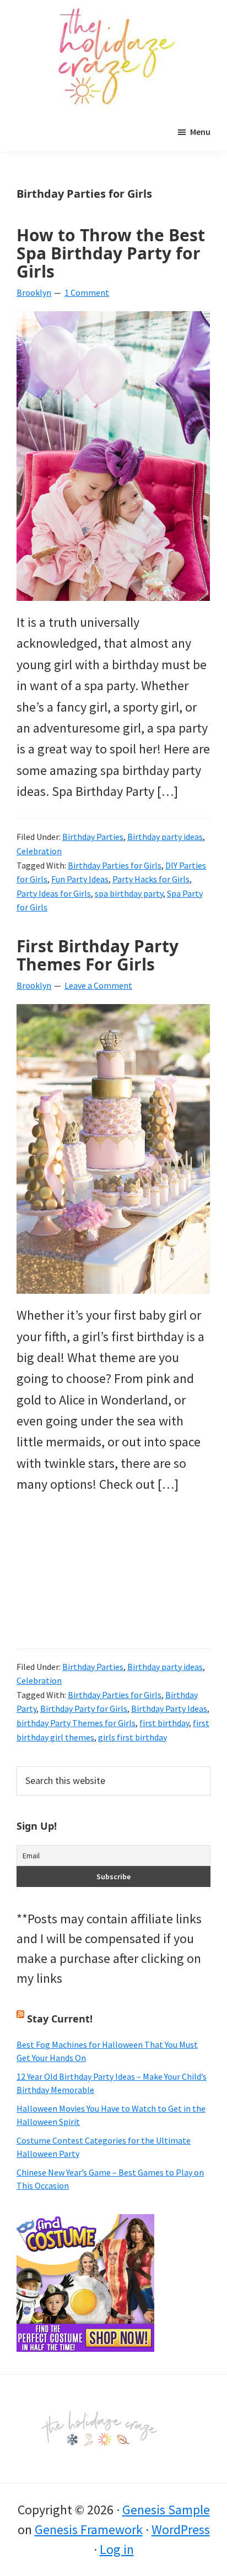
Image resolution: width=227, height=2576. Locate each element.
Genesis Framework (89, 2529)
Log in (117, 2549)
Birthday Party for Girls (84, 1709)
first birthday (164, 1723)
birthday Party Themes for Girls (76, 1723)
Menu (200, 132)
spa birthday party (129, 893)
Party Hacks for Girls (151, 879)
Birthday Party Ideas (169, 1709)
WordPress (181, 2529)
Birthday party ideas (165, 837)
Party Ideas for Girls (54, 893)
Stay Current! (60, 2019)
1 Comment (87, 292)
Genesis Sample (166, 2510)
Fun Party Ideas (80, 879)
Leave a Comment (98, 985)
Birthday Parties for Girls (115, 865)
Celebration (39, 851)
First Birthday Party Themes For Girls (98, 955)
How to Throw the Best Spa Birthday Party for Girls (111, 253)
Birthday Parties (93, 837)
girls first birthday (133, 1737)
